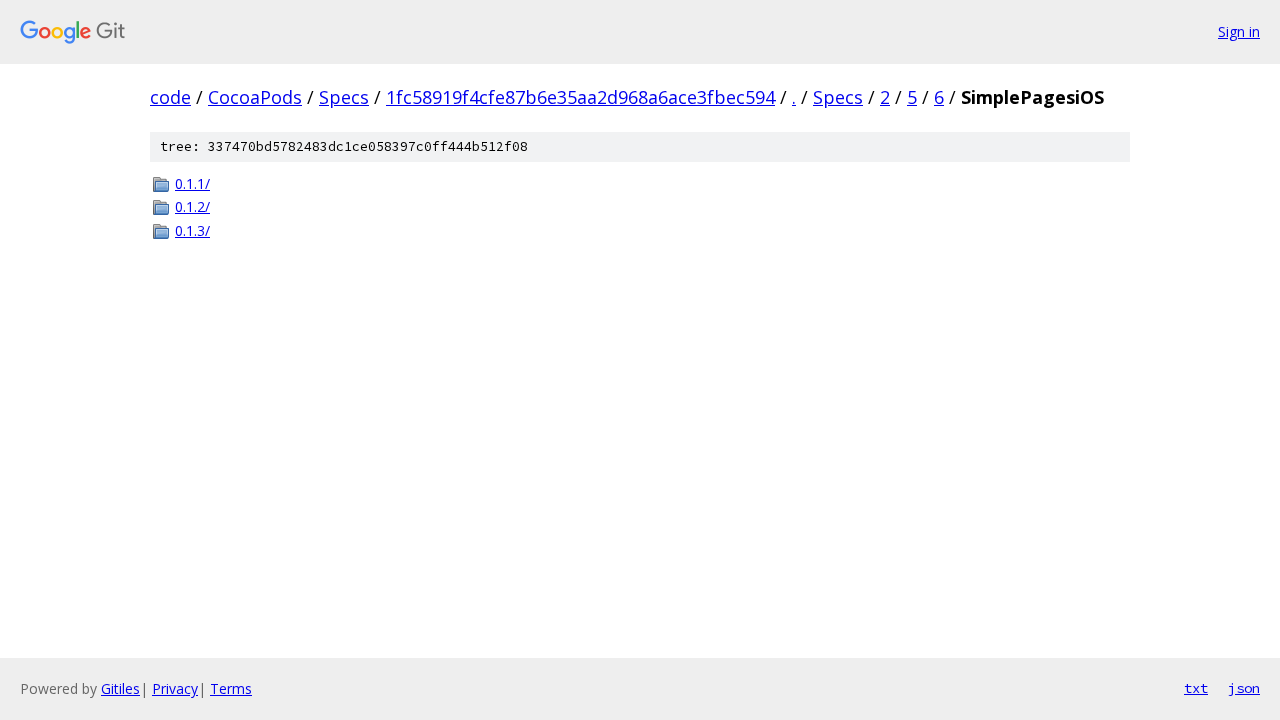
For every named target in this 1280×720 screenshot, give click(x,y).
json (1244, 688)
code (170, 97)
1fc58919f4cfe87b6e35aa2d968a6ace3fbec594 (580, 97)
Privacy (175, 688)
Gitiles (120, 688)
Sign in (1239, 31)
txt (1196, 688)
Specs (344, 97)
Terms (231, 688)
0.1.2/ (192, 206)
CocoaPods (255, 97)
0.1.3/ (192, 230)
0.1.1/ (192, 183)
